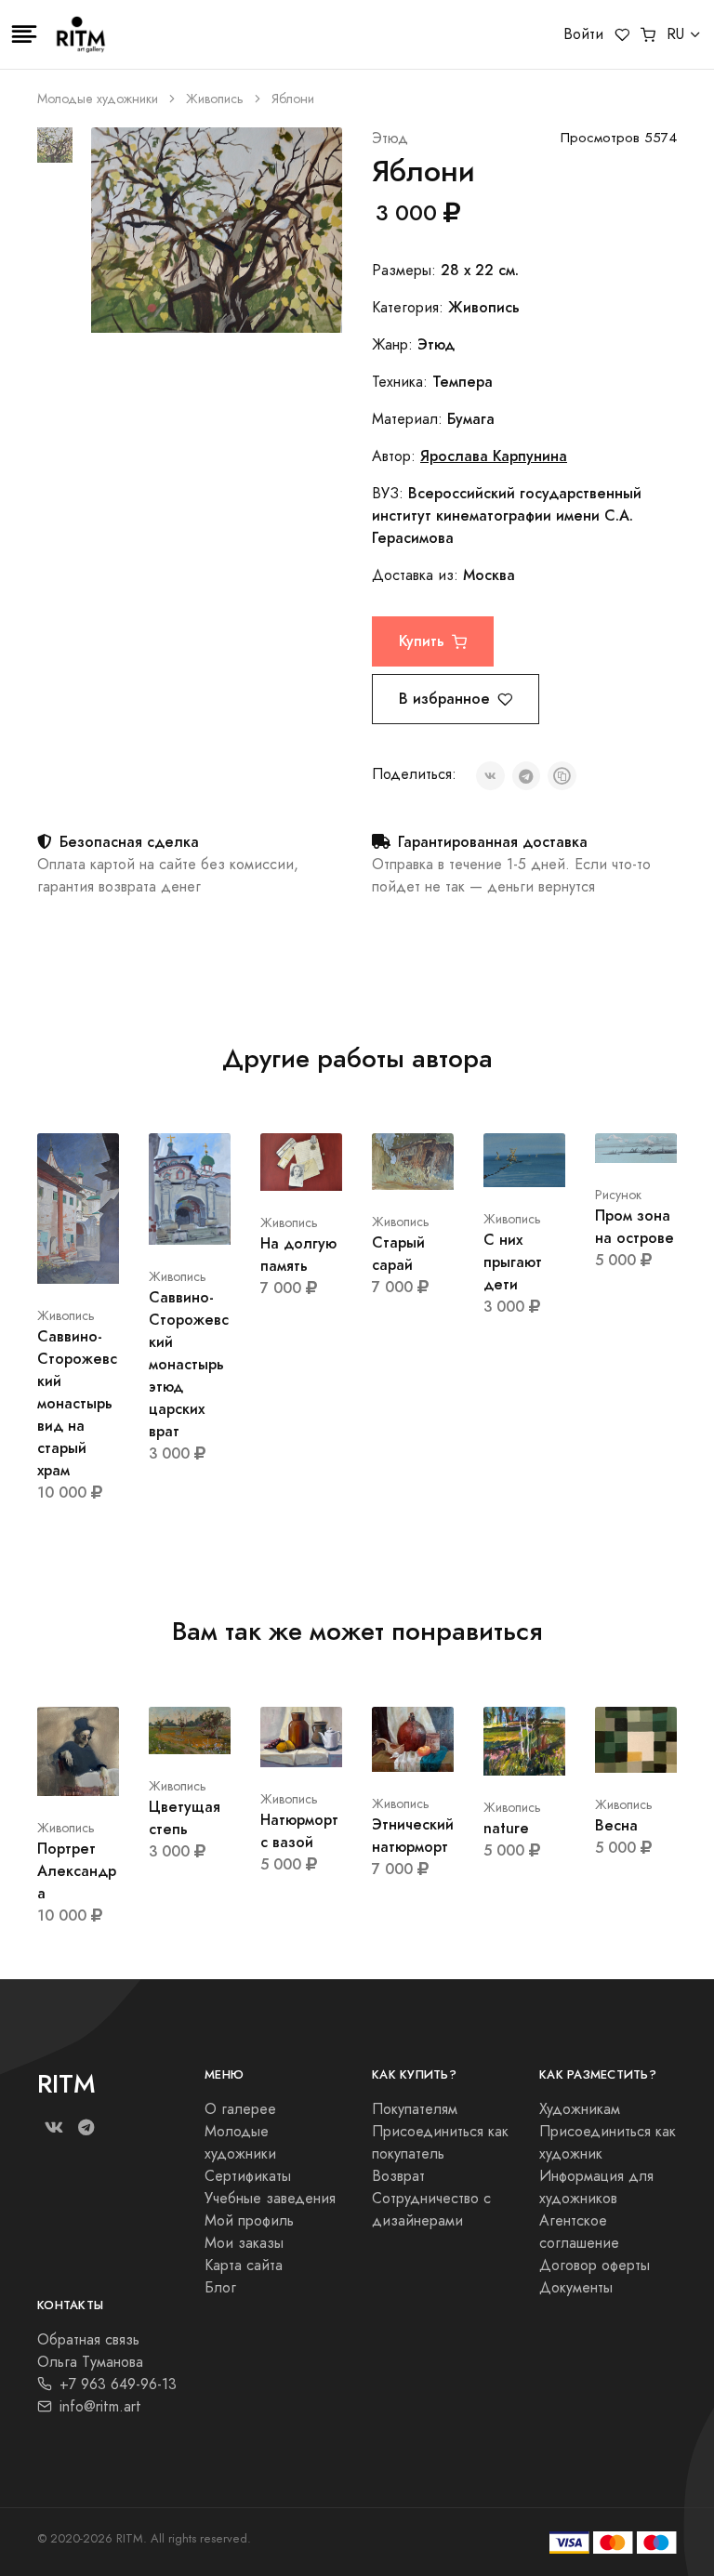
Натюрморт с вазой (299, 1831)
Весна (616, 1825)
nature (506, 1828)
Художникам (580, 2109)
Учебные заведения (270, 2199)
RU (675, 34)
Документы (576, 2288)
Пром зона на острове (635, 1227)
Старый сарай (398, 1254)
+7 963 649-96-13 (118, 2384)
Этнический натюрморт (413, 1836)
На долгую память (298, 1255)
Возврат (398, 2176)
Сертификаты (248, 2176)
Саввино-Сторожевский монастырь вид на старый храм (77, 1403)
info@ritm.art (100, 2407)
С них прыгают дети (513, 1262)
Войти (583, 34)
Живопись (215, 99)
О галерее (240, 2109)
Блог (220, 2288)
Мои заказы (244, 2243)
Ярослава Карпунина (494, 456)
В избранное (444, 699)
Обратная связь (88, 2340)
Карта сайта (244, 2266)
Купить (422, 641)
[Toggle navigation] (24, 34)
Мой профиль (249, 2221)
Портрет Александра (77, 1871)
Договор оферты (595, 2266)
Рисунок (618, 1195)
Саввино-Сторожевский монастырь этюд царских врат (189, 1364)
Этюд (390, 139)
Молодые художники (98, 99)
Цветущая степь (185, 1818)
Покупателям (415, 2109)
